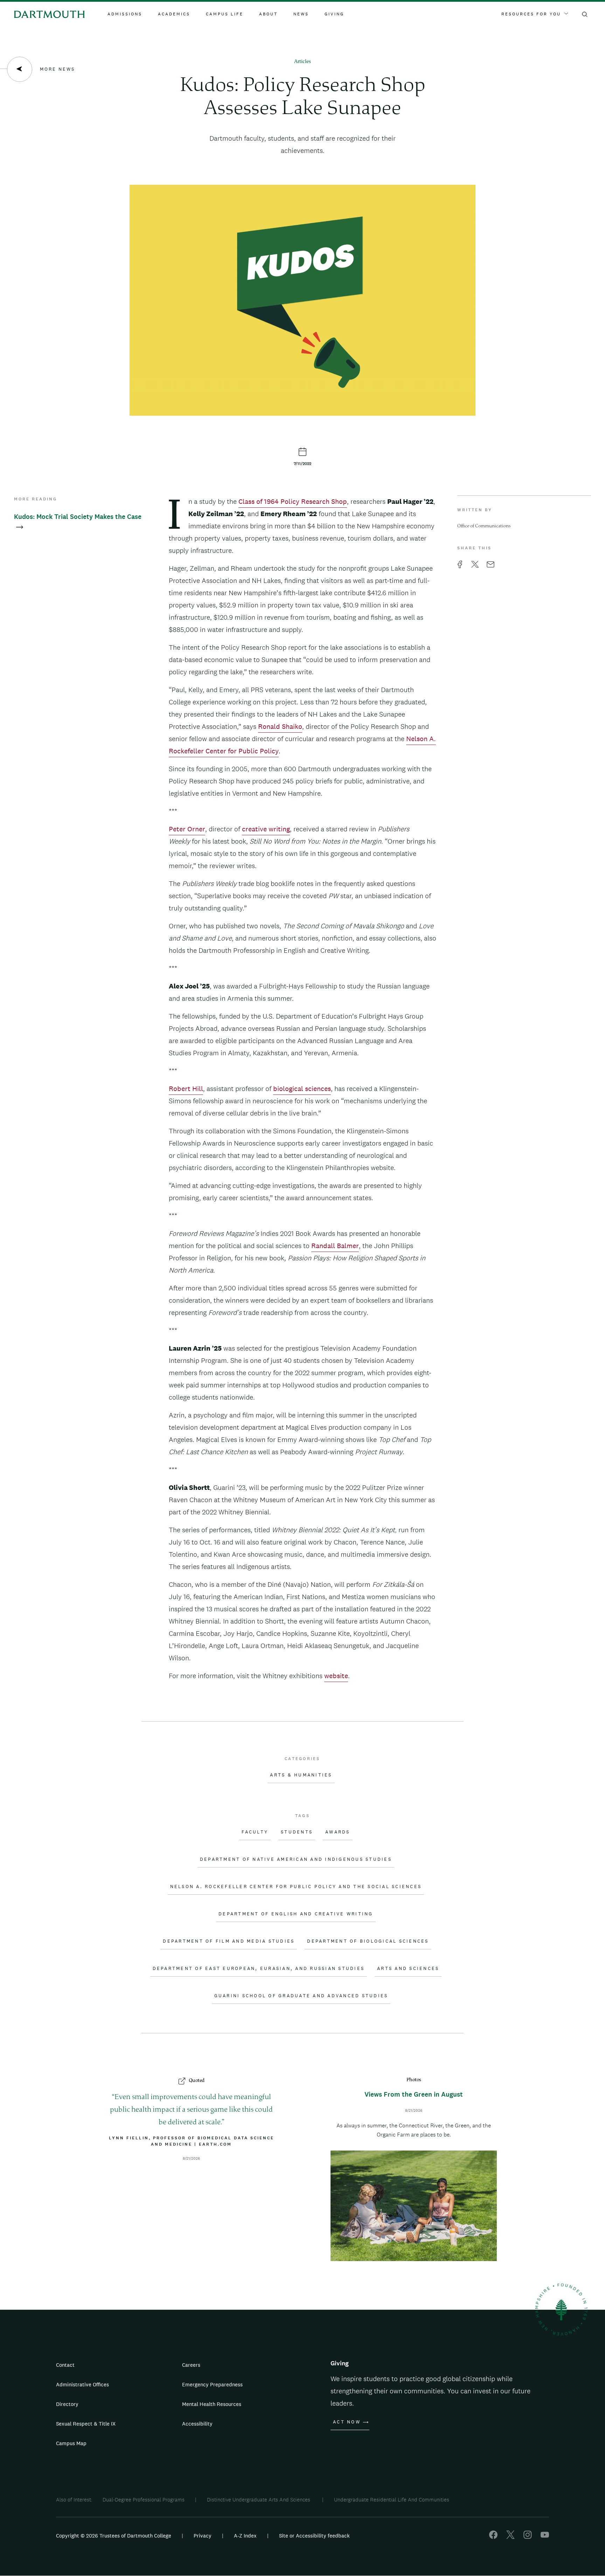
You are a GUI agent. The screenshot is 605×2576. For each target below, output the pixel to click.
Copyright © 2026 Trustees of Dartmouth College (114, 2536)
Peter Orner (187, 829)
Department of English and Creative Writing (296, 1914)
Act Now (347, 2422)
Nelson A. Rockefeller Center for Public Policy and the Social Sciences (296, 1887)
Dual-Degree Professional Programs (144, 2500)
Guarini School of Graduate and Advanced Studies (301, 1996)
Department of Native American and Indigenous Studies (296, 1859)
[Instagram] (528, 2537)
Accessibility (197, 2424)
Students (297, 1832)
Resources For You (531, 14)
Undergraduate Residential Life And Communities (392, 2500)
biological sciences (302, 1089)
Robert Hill (186, 1089)
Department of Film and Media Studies (229, 1941)
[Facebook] (493, 2537)
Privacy (203, 2536)
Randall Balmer (335, 1246)
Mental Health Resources (212, 2404)
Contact (65, 2365)
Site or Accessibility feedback (314, 2536)
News (301, 14)
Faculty (255, 1832)
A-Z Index (245, 2536)
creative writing (266, 829)
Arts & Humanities (301, 1775)
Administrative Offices (82, 2384)
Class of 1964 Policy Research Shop (293, 501)
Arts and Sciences (408, 1969)
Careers (191, 2365)
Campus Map (71, 2443)
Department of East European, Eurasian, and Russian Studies (259, 1969)
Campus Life (225, 14)
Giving (334, 14)
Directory (67, 2404)
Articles (302, 62)
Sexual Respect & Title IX (86, 2424)
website (336, 1676)
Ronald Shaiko (280, 726)
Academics (174, 14)
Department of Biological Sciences (368, 1941)
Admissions (125, 14)
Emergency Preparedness (212, 2384)
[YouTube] (545, 2537)
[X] (510, 2537)
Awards (338, 1832)
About (268, 14)
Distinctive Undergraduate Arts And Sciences (259, 2500)
